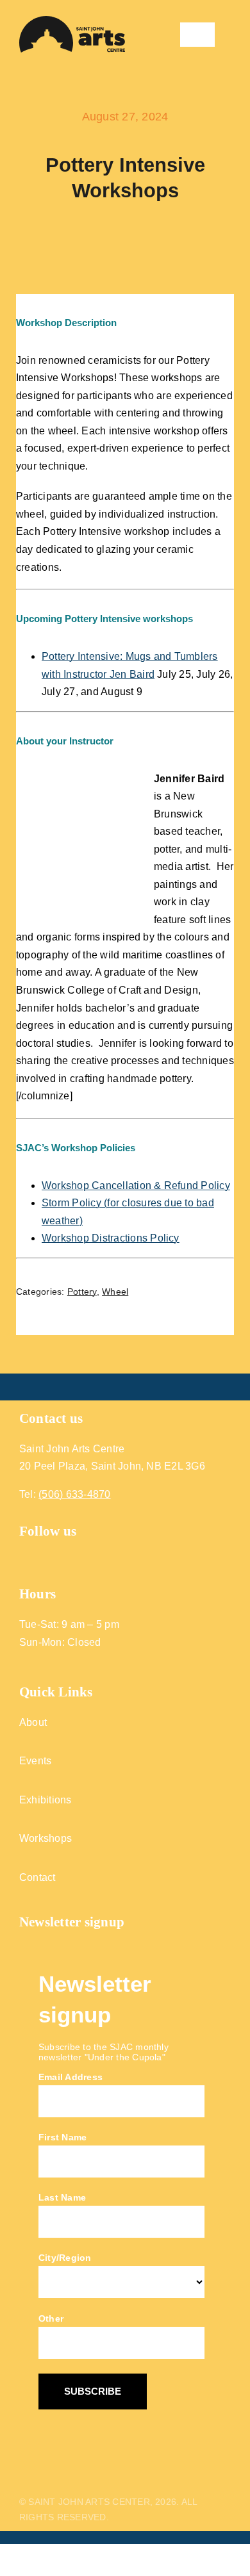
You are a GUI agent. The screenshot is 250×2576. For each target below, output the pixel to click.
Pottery (82, 1292)
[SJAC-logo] (72, 21)
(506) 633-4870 (74, 1494)
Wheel (115, 1292)
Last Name (62, 2197)
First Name (63, 2137)
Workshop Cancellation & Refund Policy (136, 1185)
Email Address (71, 2077)
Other (51, 2318)
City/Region (65, 2258)
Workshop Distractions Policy (111, 1238)
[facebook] (25, 1556)
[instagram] (48, 1556)
